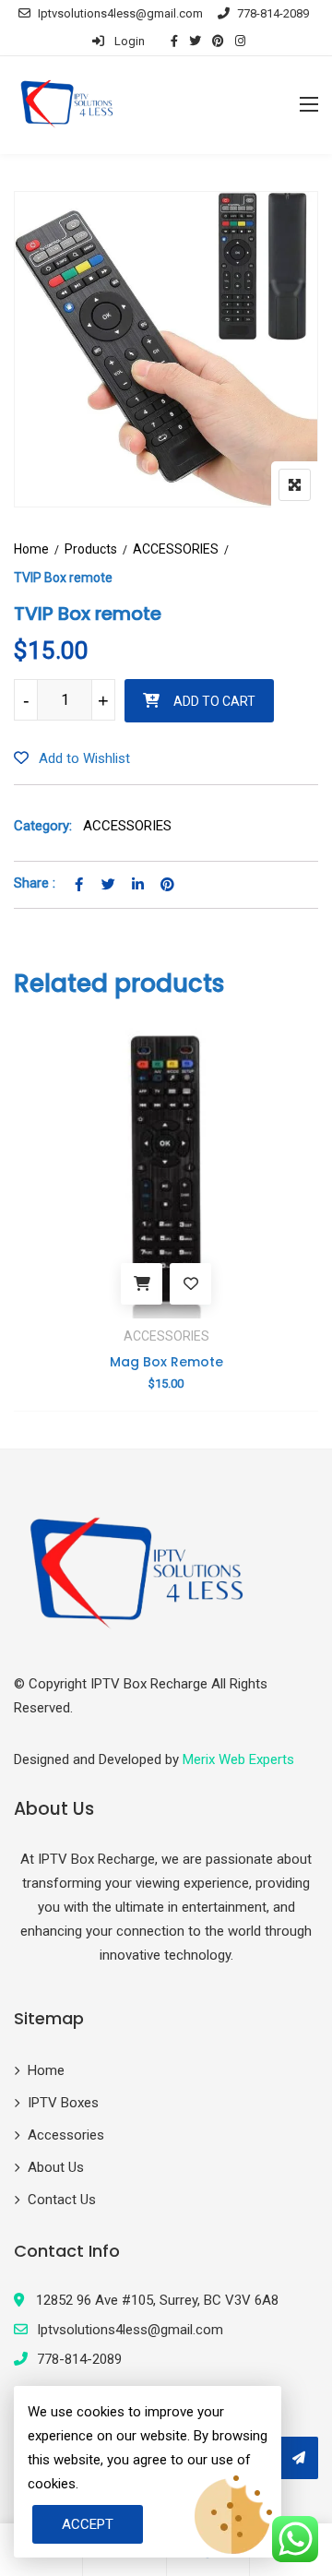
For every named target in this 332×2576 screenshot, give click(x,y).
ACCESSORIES (176, 549)
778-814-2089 (273, 13)
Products (91, 549)
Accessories (66, 2135)
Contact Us (62, 2200)
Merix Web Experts (238, 1759)
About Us (56, 2167)
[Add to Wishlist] (190, 1284)
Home (31, 549)
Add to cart (214, 701)
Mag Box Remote (166, 1362)
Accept (88, 2524)
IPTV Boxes (63, 2103)
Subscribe (298, 2458)
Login (128, 41)
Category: (43, 826)
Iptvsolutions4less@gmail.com (120, 13)
